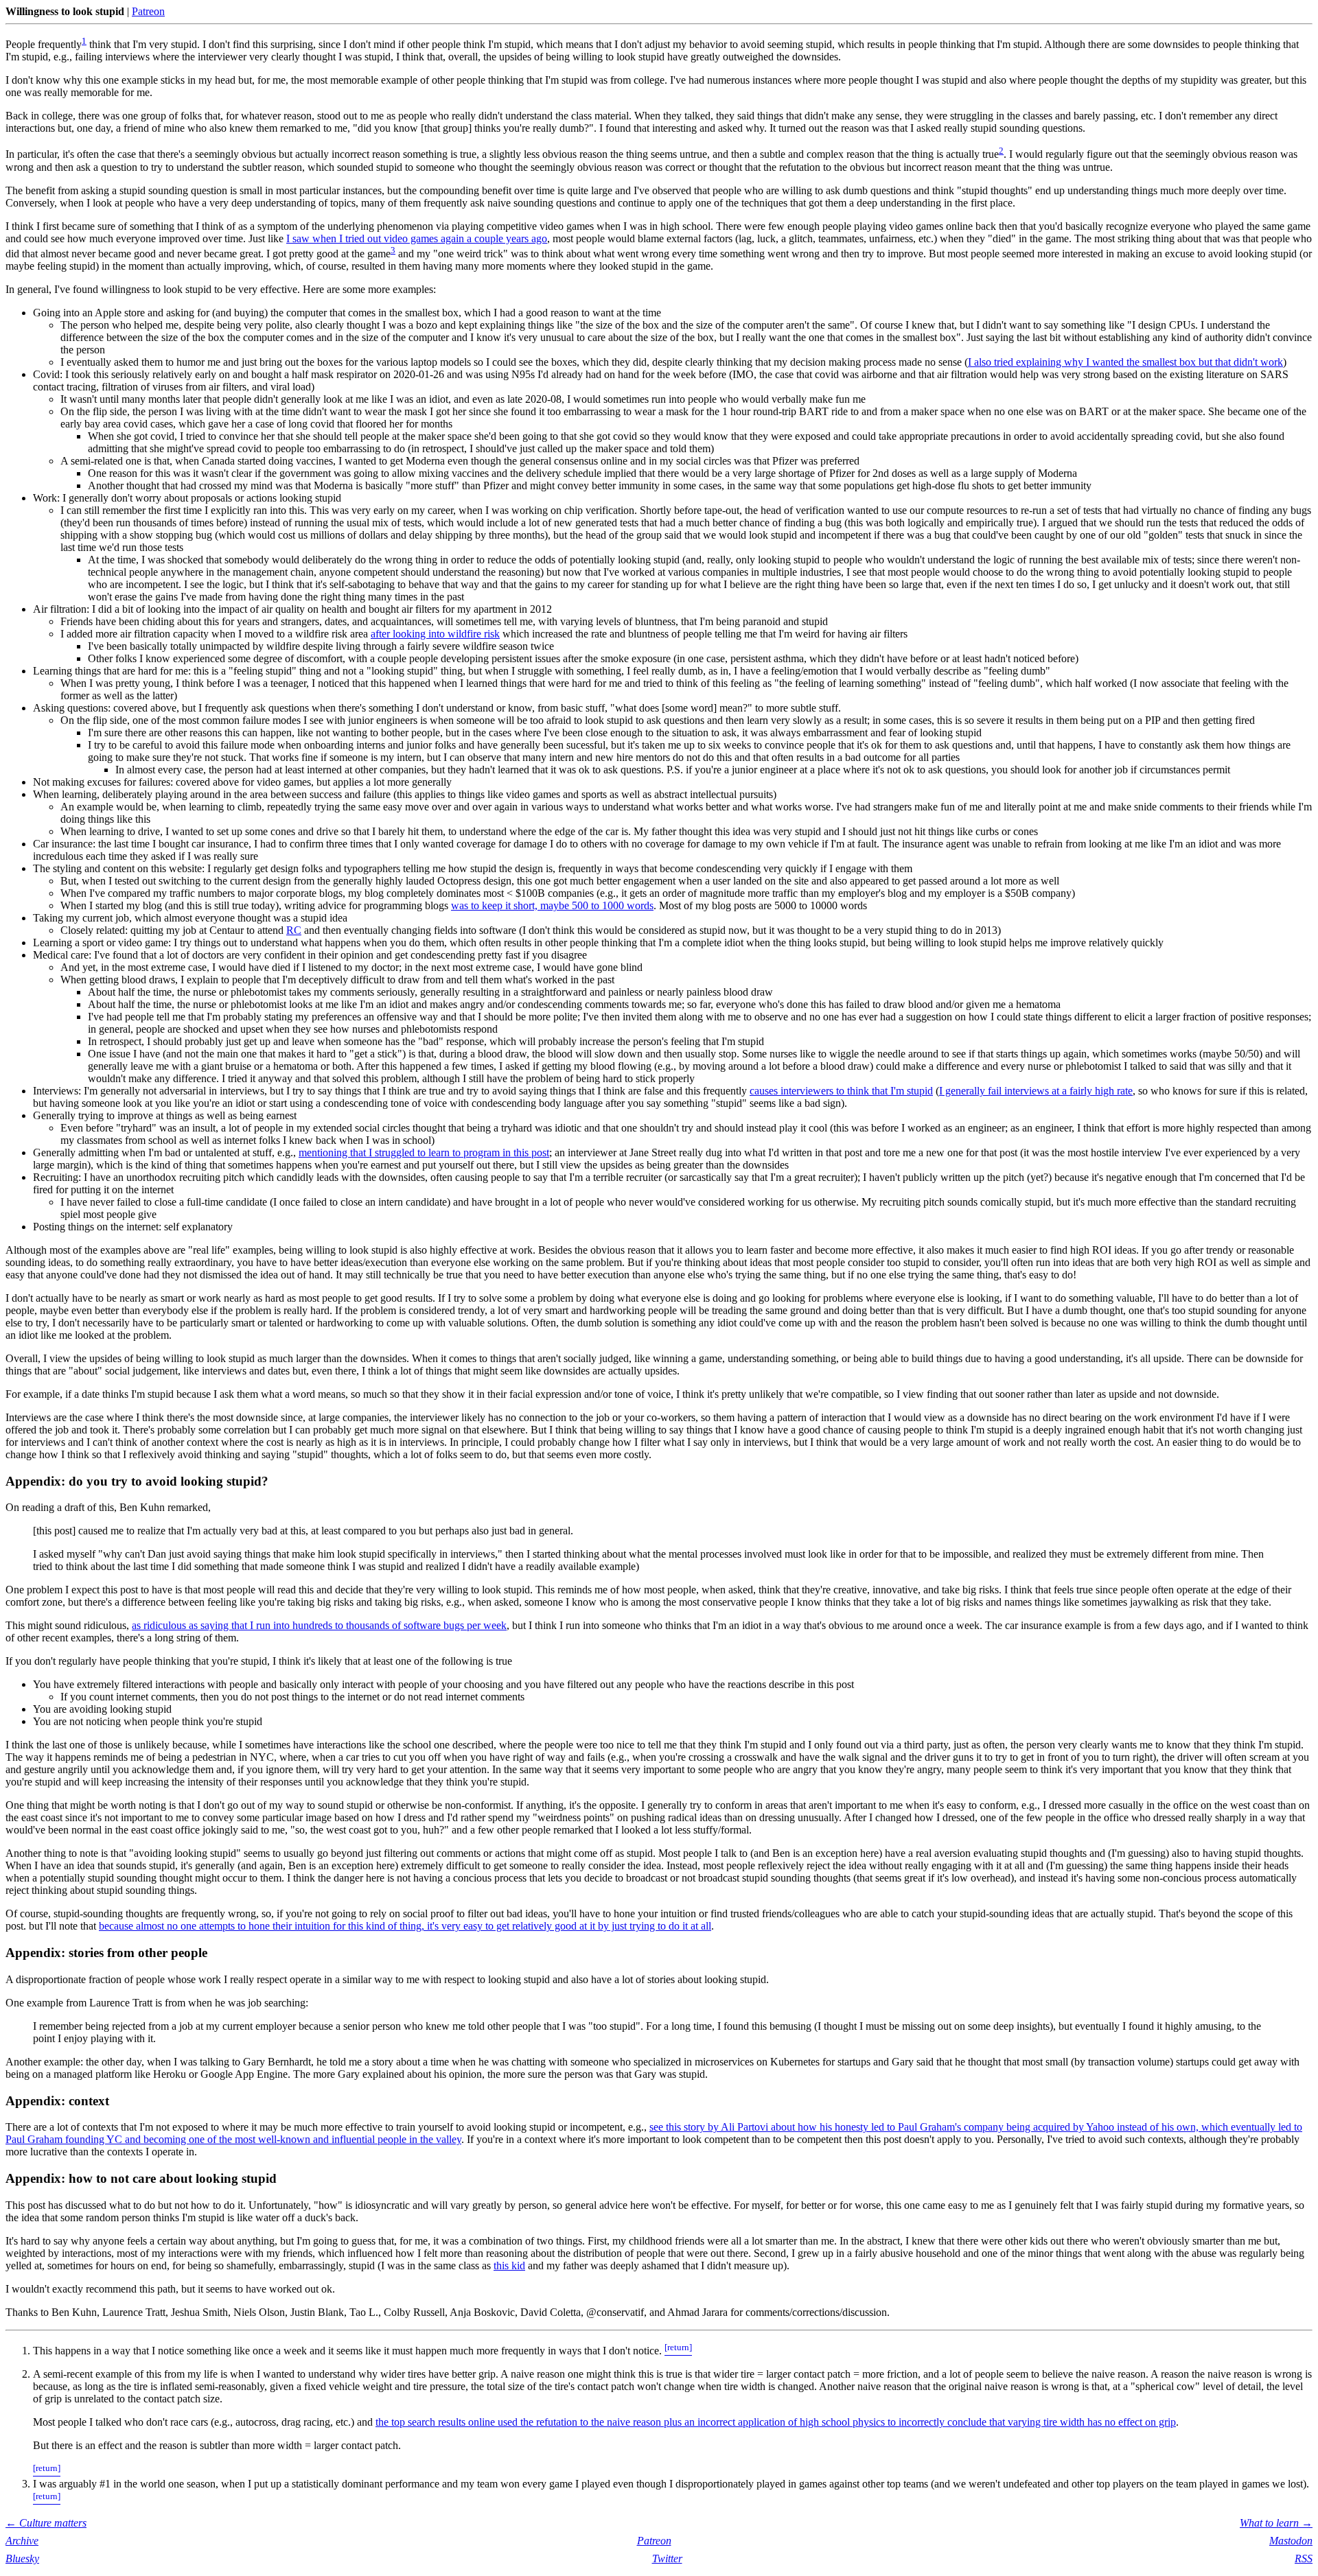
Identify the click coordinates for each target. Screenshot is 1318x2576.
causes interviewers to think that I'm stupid (841, 1091)
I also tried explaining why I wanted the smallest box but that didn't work (1125, 362)
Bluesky (22, 2559)
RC (294, 930)
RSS (1304, 2559)
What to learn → (1276, 2523)
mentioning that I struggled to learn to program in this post (424, 1152)
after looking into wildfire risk (435, 634)
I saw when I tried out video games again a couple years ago (417, 238)
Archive (22, 2541)
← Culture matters (46, 2523)
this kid (509, 2265)
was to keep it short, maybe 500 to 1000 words (552, 905)
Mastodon (1291, 2541)
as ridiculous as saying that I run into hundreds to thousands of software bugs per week (319, 1625)
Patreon (148, 11)
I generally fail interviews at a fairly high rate (1036, 1091)
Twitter (667, 2559)
